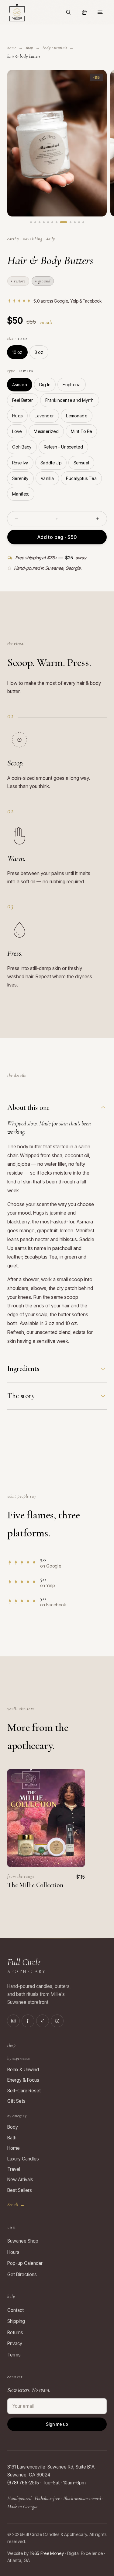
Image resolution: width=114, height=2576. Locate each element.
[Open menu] (100, 12)
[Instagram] (13, 2021)
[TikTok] (43, 2021)
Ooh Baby (22, 447)
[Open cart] (84, 12)
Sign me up (57, 2424)
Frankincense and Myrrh (70, 400)
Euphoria (72, 385)
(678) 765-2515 (23, 2483)
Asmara (20, 385)
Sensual (81, 463)
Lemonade (77, 416)
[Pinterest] (57, 2021)
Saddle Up (51, 463)
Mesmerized (46, 431)
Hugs (17, 416)
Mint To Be (81, 431)
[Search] (68, 12)
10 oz (17, 352)
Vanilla (47, 478)
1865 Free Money (47, 2553)
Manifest (21, 494)
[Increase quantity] (98, 519)
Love (17, 431)
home (12, 48)
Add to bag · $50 (57, 537)
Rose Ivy (20, 463)
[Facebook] (28, 2021)
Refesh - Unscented (63, 447)
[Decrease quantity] (16, 519)
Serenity (20, 478)
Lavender (44, 416)
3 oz (39, 352)
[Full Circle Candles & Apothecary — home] (17, 12)
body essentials (55, 48)
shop (29, 48)
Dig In (45, 385)
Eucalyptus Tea (81, 478)
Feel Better (23, 400)
